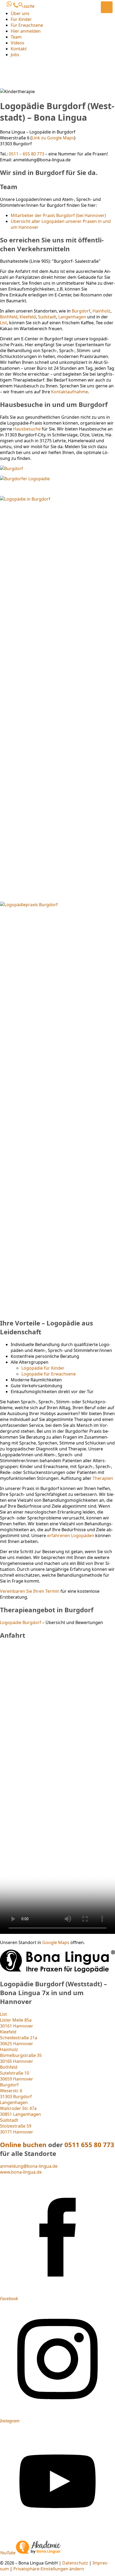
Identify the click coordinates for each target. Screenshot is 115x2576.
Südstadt (47, 317)
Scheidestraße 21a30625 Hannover (19, 2038)
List (3, 323)
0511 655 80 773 (89, 2145)
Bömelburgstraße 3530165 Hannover (21, 2055)
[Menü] (107, 7)
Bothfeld (9, 317)
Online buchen (23, 2145)
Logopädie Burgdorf (21, 1622)
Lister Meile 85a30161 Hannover (17, 2020)
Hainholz (101, 311)
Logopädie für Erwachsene (49, 1374)
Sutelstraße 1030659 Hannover (17, 2073)
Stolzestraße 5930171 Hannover (17, 2126)
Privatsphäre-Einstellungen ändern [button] (49, 2569)
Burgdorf (81, 311)
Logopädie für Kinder (43, 1368)
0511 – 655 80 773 (26, 154)
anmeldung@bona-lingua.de (29, 2166)
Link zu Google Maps (53, 138)
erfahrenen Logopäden (71, 1535)
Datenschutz (75, 2563)
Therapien (103, 1478)
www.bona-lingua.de (21, 2172)
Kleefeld (28, 317)
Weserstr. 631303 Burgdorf (16, 2091)
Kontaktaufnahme (70, 392)
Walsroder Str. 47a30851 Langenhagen (20, 2108)
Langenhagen (72, 317)
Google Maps (56, 1942)
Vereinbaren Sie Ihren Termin (30, 1591)
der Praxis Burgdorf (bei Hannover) (58, 215)
